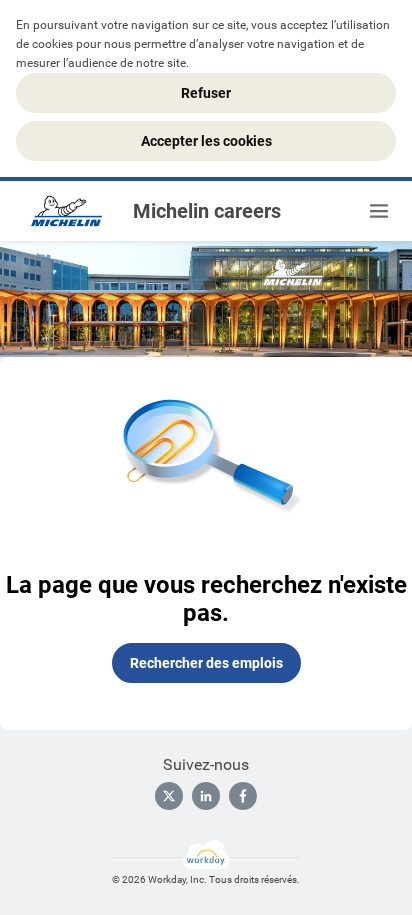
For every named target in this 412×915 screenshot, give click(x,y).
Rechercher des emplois (206, 663)
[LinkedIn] (206, 796)
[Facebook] (243, 796)
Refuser (206, 93)
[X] (169, 796)
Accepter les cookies (206, 141)
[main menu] (379, 211)
